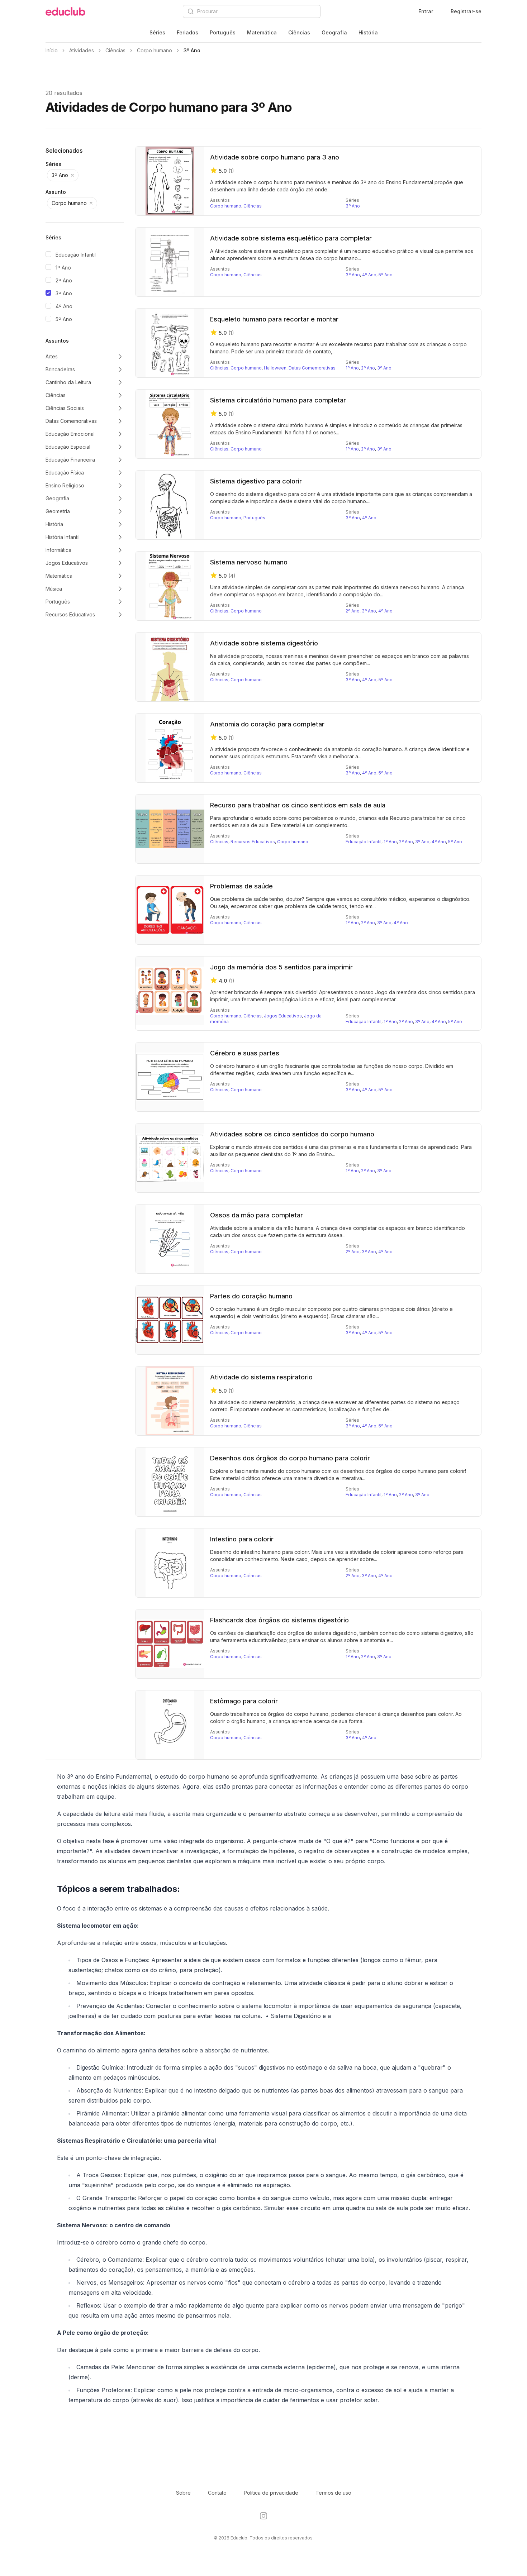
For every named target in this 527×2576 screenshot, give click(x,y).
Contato (217, 2493)
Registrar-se (466, 11)
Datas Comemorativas (312, 368)
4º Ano (64, 306)
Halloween (275, 368)
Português (223, 32)
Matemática (262, 32)
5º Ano (64, 319)
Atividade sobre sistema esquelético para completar (291, 238)
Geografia (334, 32)
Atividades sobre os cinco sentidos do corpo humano (292, 1134)
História (368, 32)
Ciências (299, 32)
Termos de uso (333, 2493)
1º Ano (63, 268)
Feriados (187, 32)
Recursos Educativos (253, 842)
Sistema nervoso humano (249, 562)
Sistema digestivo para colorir (256, 481)
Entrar (426, 11)
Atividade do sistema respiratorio (261, 1377)
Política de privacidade (271, 2493)
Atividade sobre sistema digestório (264, 643)
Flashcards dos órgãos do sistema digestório (279, 1620)
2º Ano (64, 280)
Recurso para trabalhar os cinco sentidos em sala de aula (298, 805)
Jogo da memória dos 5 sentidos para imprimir (281, 967)
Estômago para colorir (244, 1701)
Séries (157, 32)
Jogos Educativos (283, 1016)
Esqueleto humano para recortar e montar (274, 319)
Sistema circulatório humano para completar (278, 400)
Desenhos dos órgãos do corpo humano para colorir (290, 1458)
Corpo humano (226, 206)
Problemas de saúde (241, 886)
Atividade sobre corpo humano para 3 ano (275, 157)
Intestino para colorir (242, 1539)
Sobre (183, 2493)
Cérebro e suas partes (245, 1053)
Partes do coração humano (251, 1296)
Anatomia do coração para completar (267, 724)
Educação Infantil (76, 255)
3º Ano (64, 293)
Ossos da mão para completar (257, 1215)
